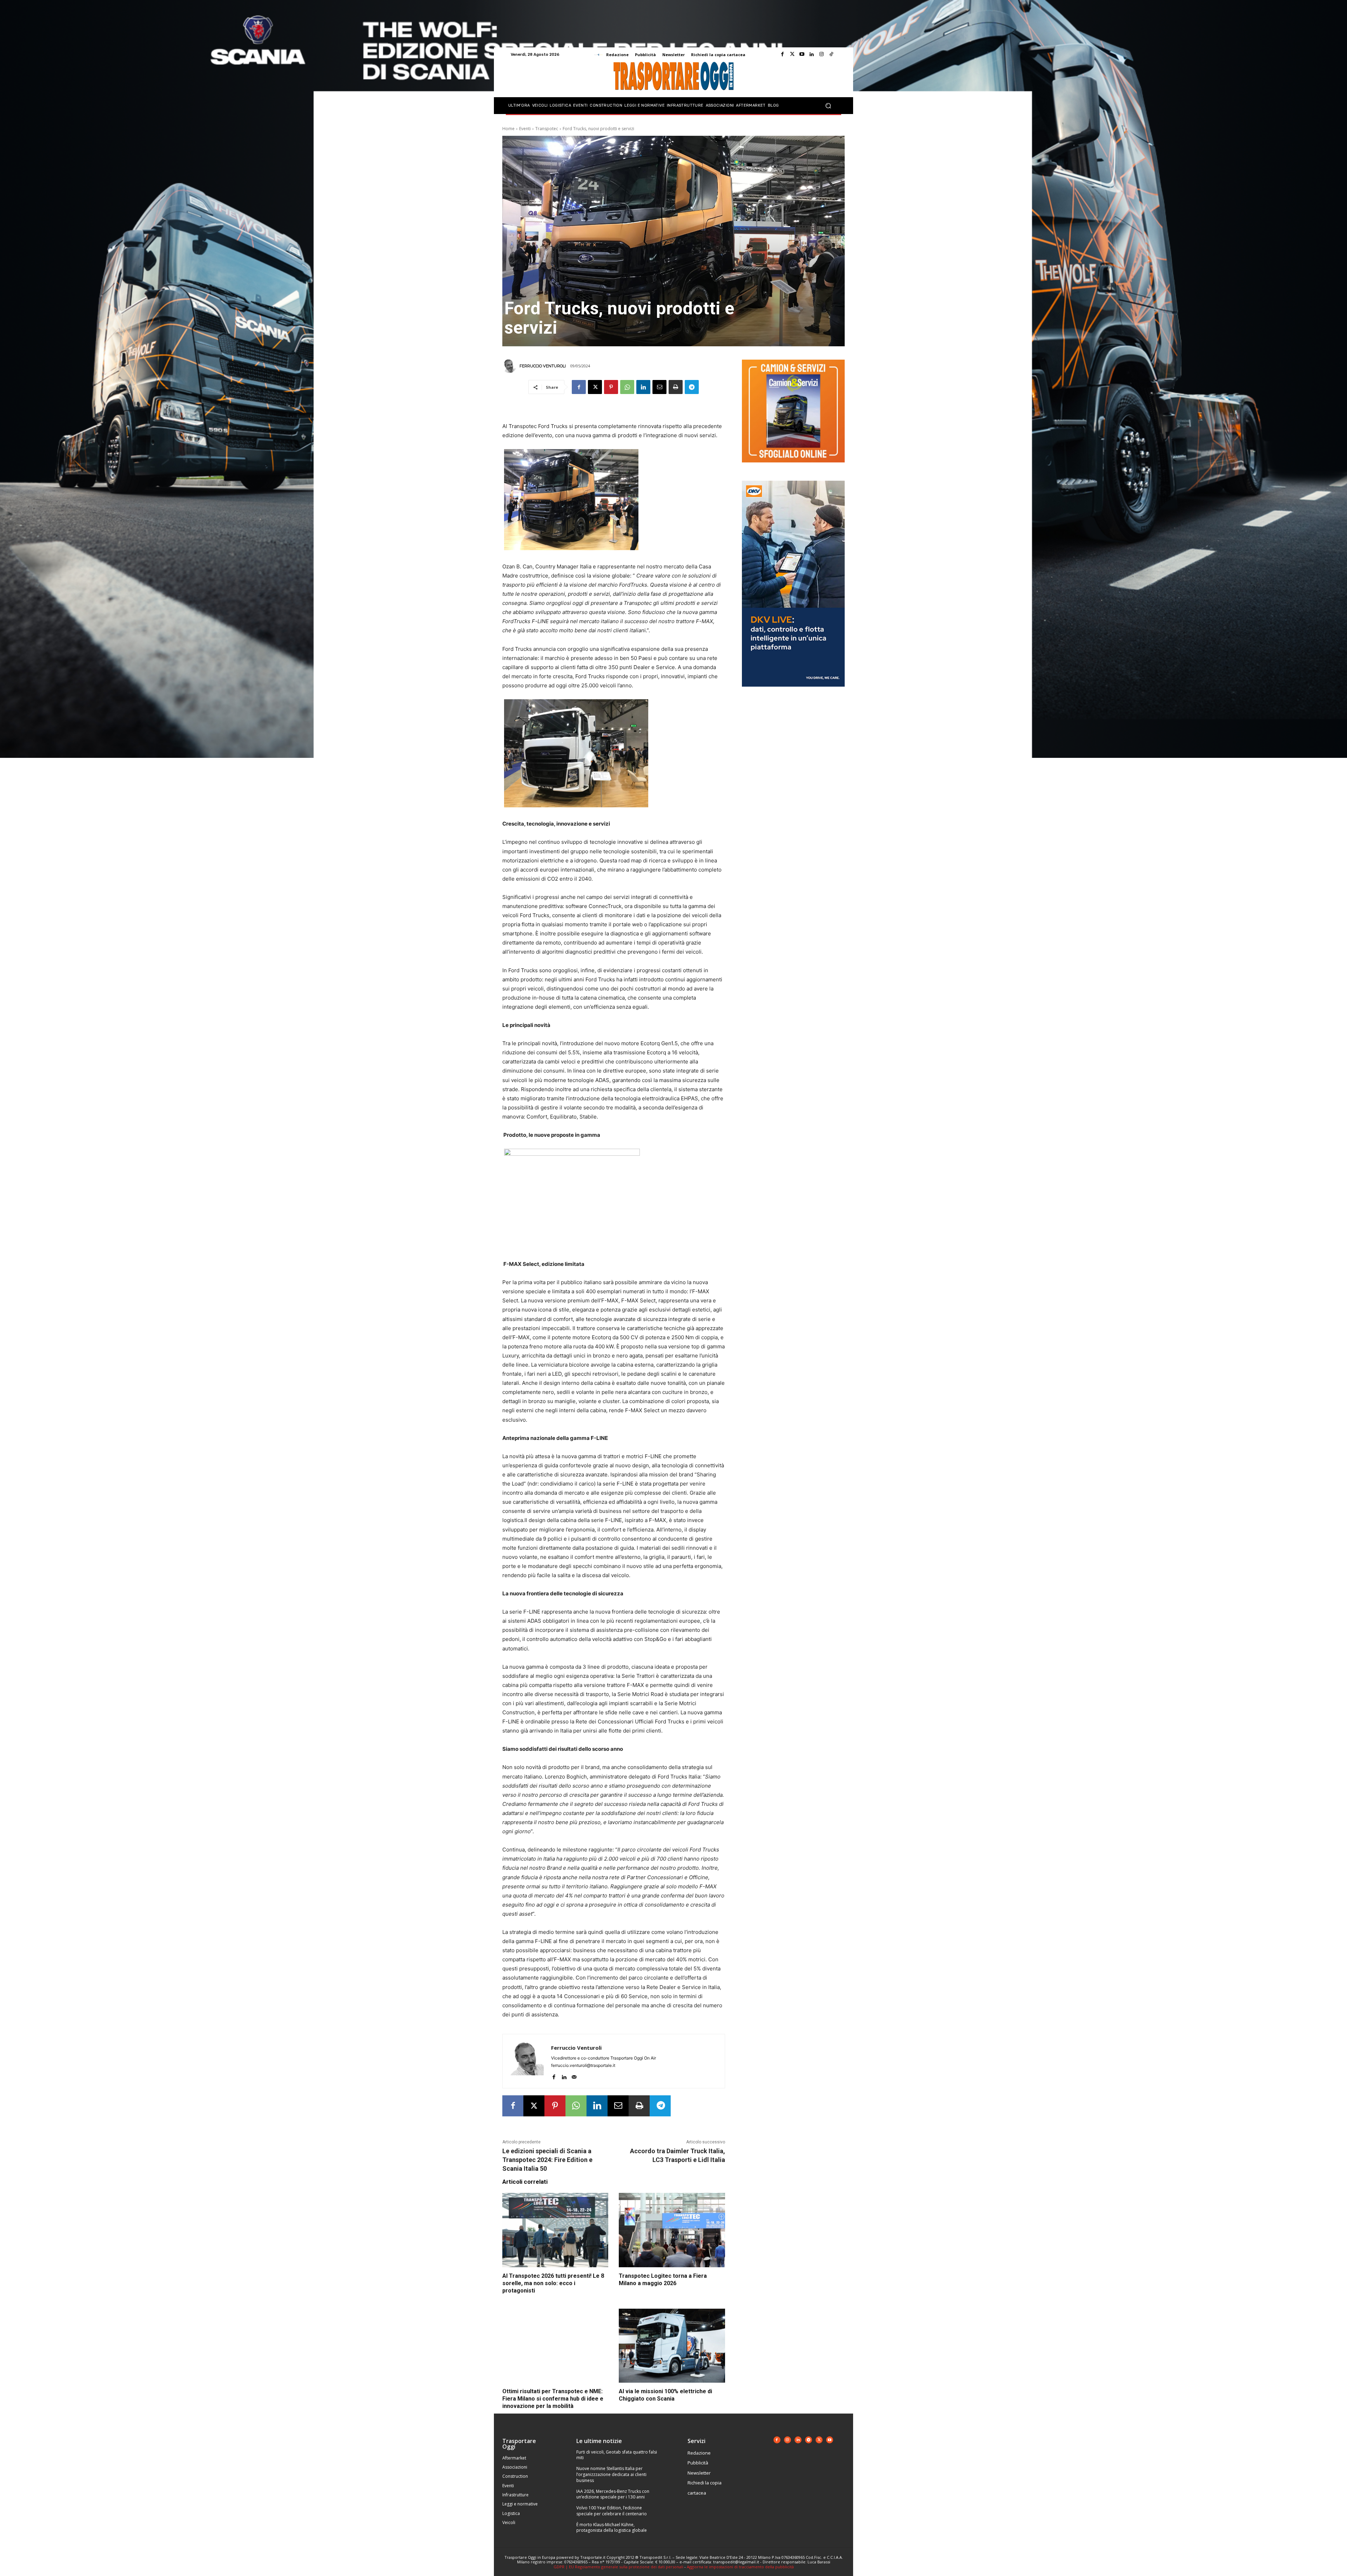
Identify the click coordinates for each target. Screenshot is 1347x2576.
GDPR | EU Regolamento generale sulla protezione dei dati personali (618, 2567)
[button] (828, 106)
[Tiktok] (831, 54)
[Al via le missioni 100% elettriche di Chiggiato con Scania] (672, 2346)
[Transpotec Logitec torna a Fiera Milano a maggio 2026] (672, 2230)
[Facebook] (782, 54)
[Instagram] (822, 54)
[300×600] (793, 692)
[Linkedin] (812, 54)
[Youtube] (802, 54)
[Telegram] (692, 387)
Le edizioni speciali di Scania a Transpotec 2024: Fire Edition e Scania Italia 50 (547, 2160)
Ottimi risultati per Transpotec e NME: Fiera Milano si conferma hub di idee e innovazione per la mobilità (553, 2399)
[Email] (659, 387)
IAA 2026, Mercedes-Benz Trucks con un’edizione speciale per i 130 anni (613, 2494)
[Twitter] (792, 54)
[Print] (676, 387)
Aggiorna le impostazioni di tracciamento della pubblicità (740, 2567)
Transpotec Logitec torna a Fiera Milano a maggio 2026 (663, 2280)
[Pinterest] (611, 387)
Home (508, 129)
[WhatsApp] (627, 387)
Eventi (525, 129)
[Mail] (574, 2076)
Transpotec (547, 129)
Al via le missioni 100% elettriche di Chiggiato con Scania (665, 2395)
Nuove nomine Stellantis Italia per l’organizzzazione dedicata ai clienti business (611, 2474)
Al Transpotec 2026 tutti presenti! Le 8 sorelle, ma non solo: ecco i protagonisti (553, 2283)
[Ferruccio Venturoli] (510, 366)
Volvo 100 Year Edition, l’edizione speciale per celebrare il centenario (612, 2511)
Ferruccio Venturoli (543, 366)
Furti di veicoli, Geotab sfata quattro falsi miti (617, 2455)
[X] (595, 387)
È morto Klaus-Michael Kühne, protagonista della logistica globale (612, 2528)
